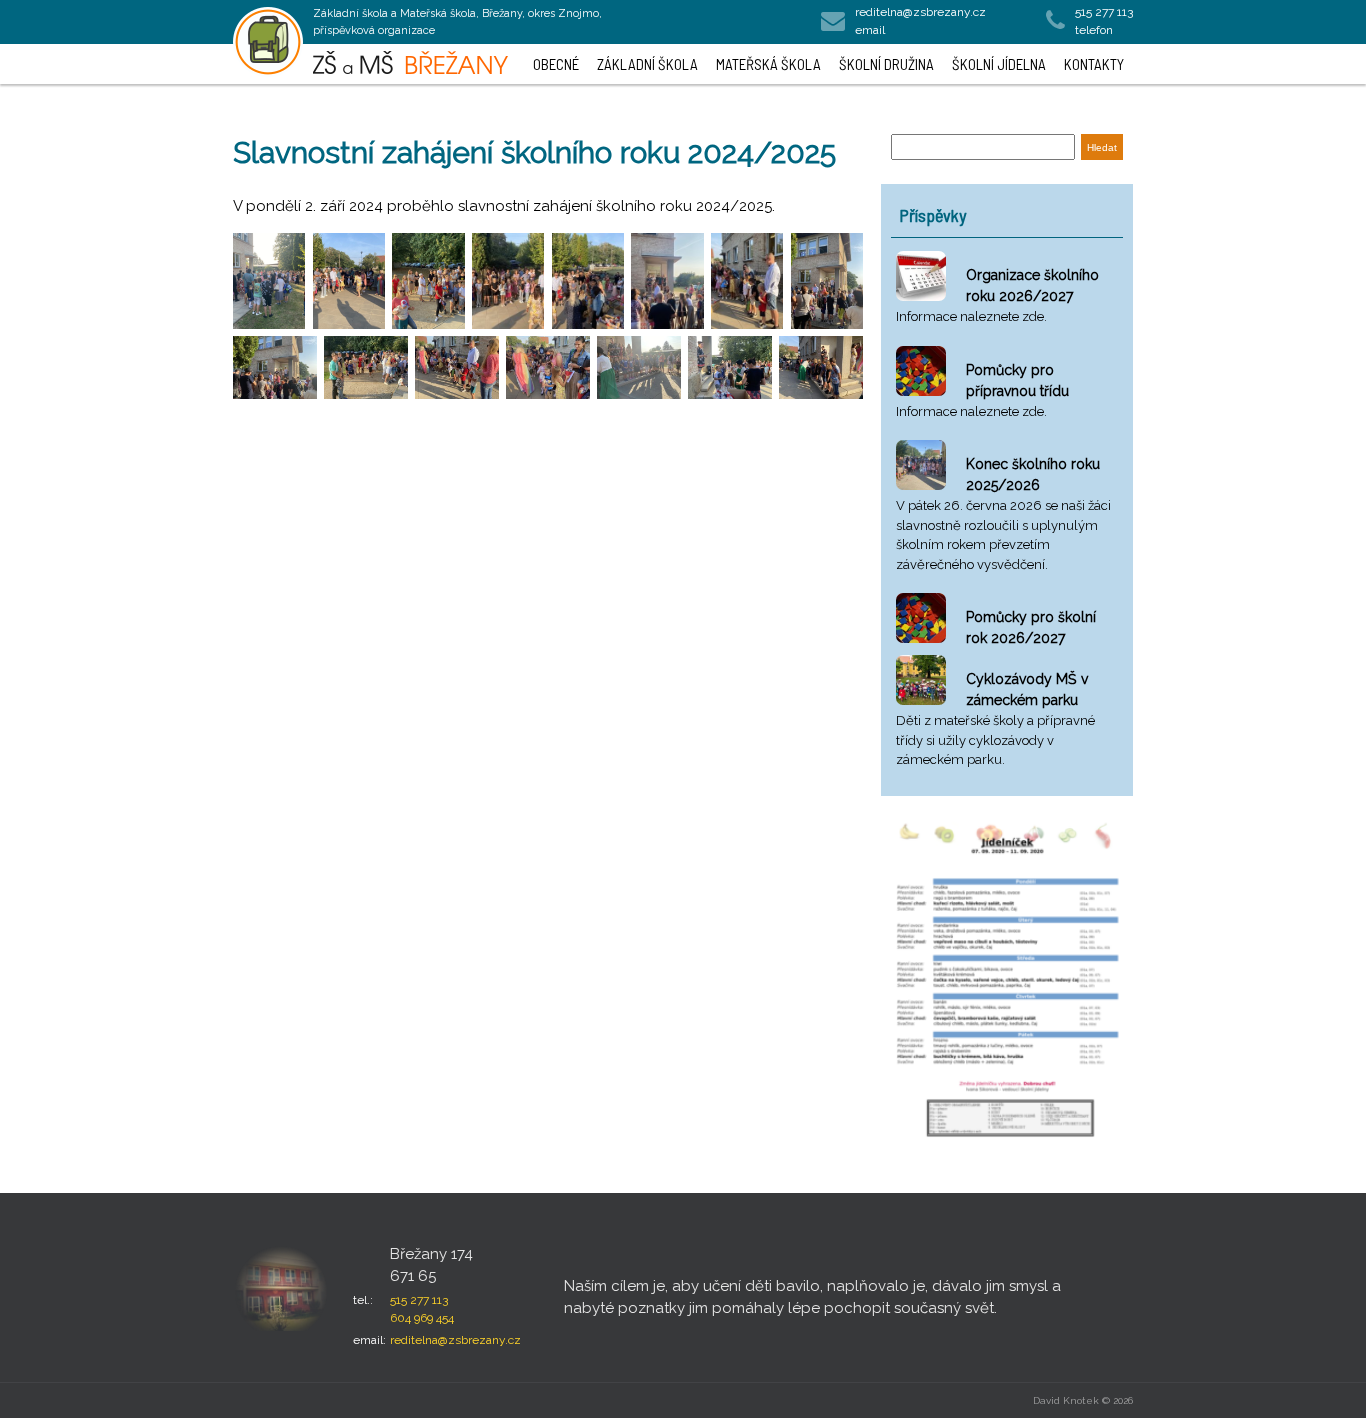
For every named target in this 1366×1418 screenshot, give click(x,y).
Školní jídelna (999, 64)
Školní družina (886, 64)
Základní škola (647, 64)
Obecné (556, 64)
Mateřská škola (768, 64)
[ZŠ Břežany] (268, 42)
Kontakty (1094, 64)
